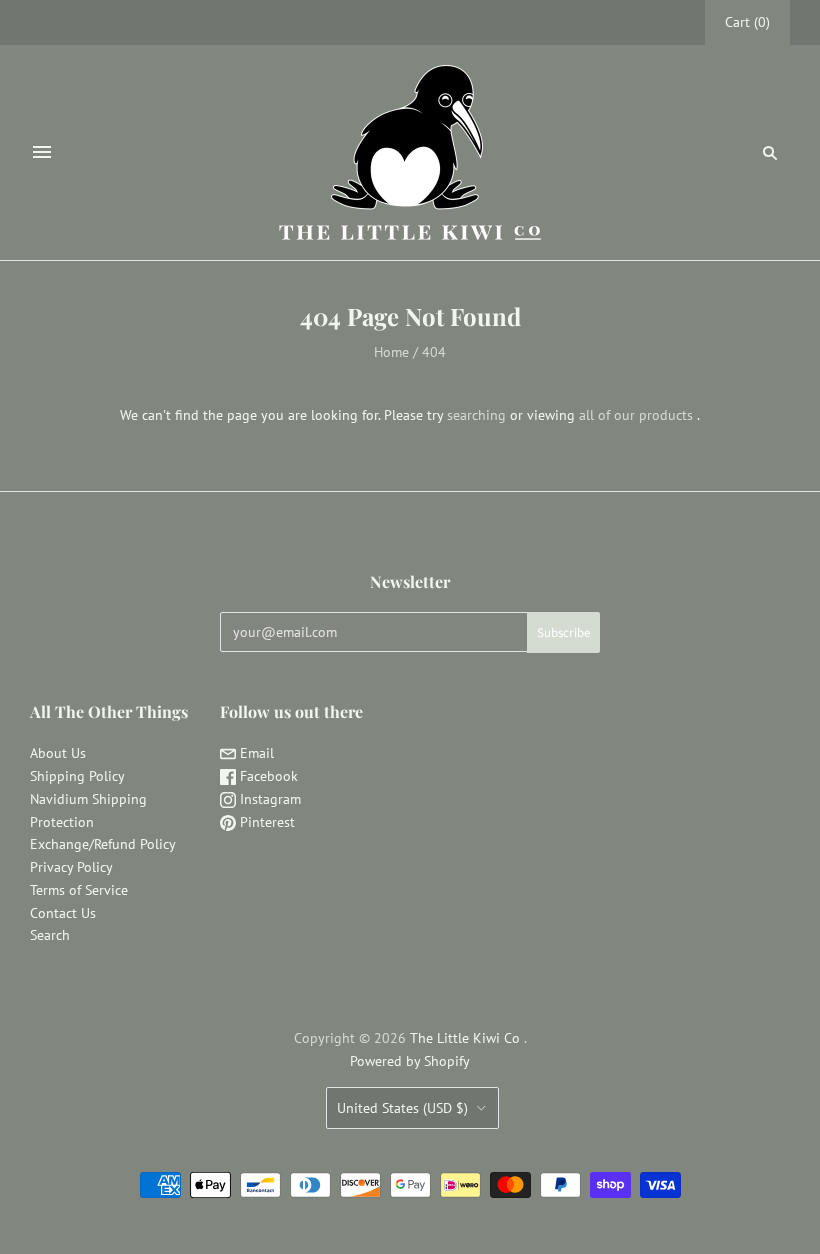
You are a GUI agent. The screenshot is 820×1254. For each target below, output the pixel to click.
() (747, 22)
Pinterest (265, 822)
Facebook (267, 776)
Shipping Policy (77, 776)
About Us (58, 753)
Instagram (268, 799)
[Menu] (42, 152)
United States (402, 1108)
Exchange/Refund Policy (103, 844)
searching (476, 415)
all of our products (636, 415)
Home (391, 352)
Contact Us (63, 913)
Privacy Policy (71, 867)
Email (255, 753)
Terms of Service (79, 890)
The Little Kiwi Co (467, 1038)
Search (50, 935)
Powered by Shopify (410, 1061)
